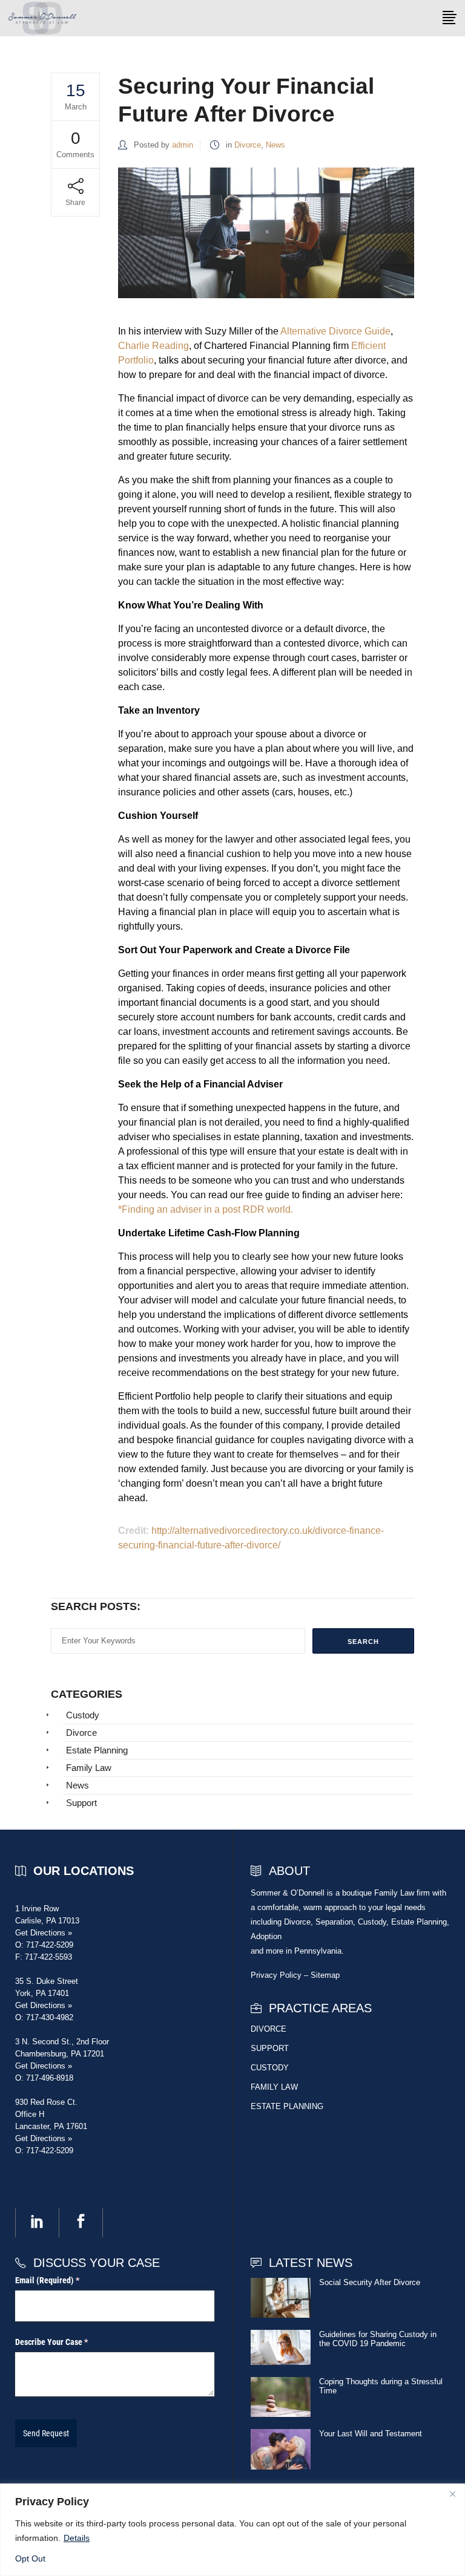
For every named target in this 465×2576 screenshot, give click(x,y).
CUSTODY (270, 2068)
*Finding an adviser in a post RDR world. (206, 1209)
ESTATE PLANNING (287, 2106)
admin (183, 145)
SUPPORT (270, 2048)
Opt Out (30, 2558)
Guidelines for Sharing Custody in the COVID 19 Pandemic (378, 2339)
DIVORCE (269, 2029)
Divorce (248, 145)
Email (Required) (62, 2280)
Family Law (89, 1768)
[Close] (452, 2494)
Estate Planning (97, 1750)
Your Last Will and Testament (371, 2434)
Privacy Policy (276, 1975)
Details (77, 2538)
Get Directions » (44, 1933)
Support (81, 1803)
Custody (83, 1715)
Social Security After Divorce (370, 2282)
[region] (232, 2530)
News (275, 145)
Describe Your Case (67, 2342)
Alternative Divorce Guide (335, 331)
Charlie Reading (153, 346)
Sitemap (325, 1975)
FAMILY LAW (274, 2087)
